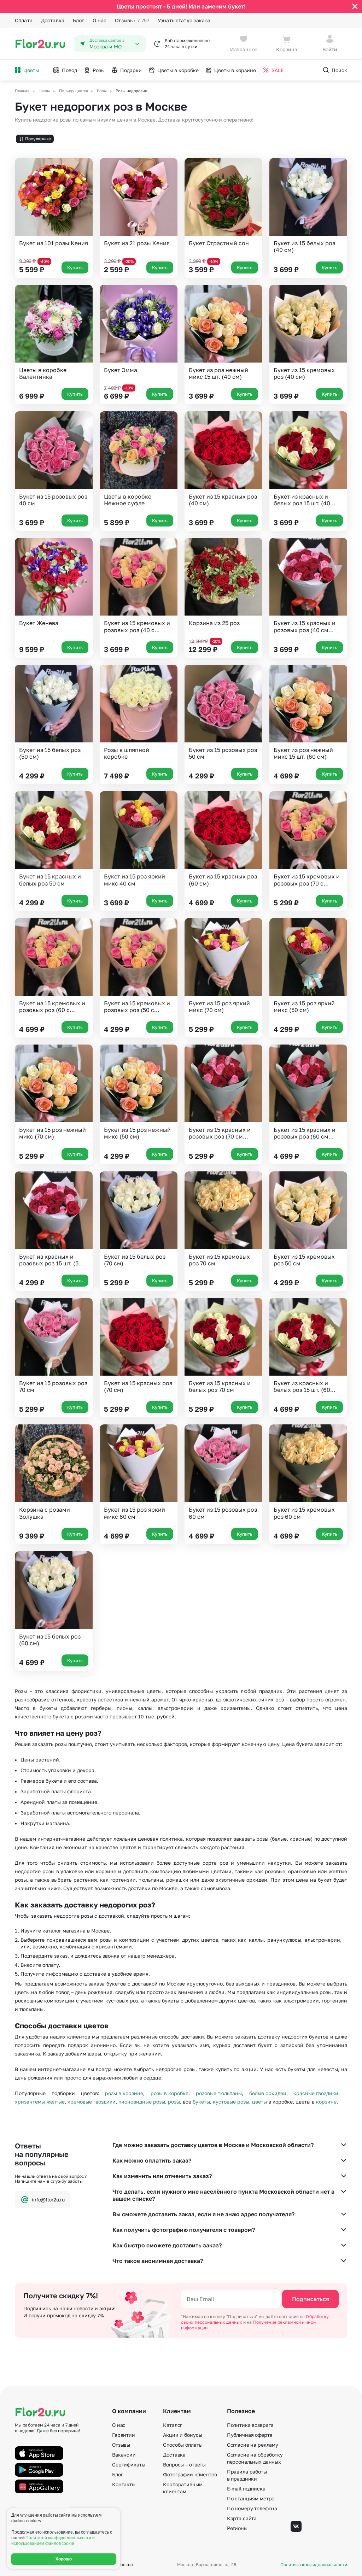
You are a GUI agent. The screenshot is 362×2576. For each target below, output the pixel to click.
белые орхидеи (268, 2093)
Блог (78, 20)
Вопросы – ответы (184, 2465)
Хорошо (64, 2559)
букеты (201, 2102)
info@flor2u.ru (48, 2199)
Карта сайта (242, 2518)
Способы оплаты (183, 2445)
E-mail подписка (246, 2489)
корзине (326, 2102)
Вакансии (124, 2455)
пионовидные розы (142, 2102)
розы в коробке (170, 2093)
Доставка (53, 20)
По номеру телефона (252, 2508)
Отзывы (132, 20)
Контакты (124, 2484)
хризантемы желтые (40, 2102)
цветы (259, 2102)
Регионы (237, 2528)
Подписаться (311, 2299)
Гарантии (124, 2435)
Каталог (173, 2425)
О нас (100, 20)
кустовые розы (231, 2102)
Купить (75, 267)
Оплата (24, 20)
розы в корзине (124, 2093)
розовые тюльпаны (219, 2093)
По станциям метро (251, 2498)
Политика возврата (250, 2425)
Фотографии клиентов (190, 2474)
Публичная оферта (250, 2435)
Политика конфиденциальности (314, 2565)
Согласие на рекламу (253, 2445)
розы (174, 2102)
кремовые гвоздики (92, 2102)
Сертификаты (129, 2465)
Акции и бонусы (182, 2435)
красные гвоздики (316, 2093)
